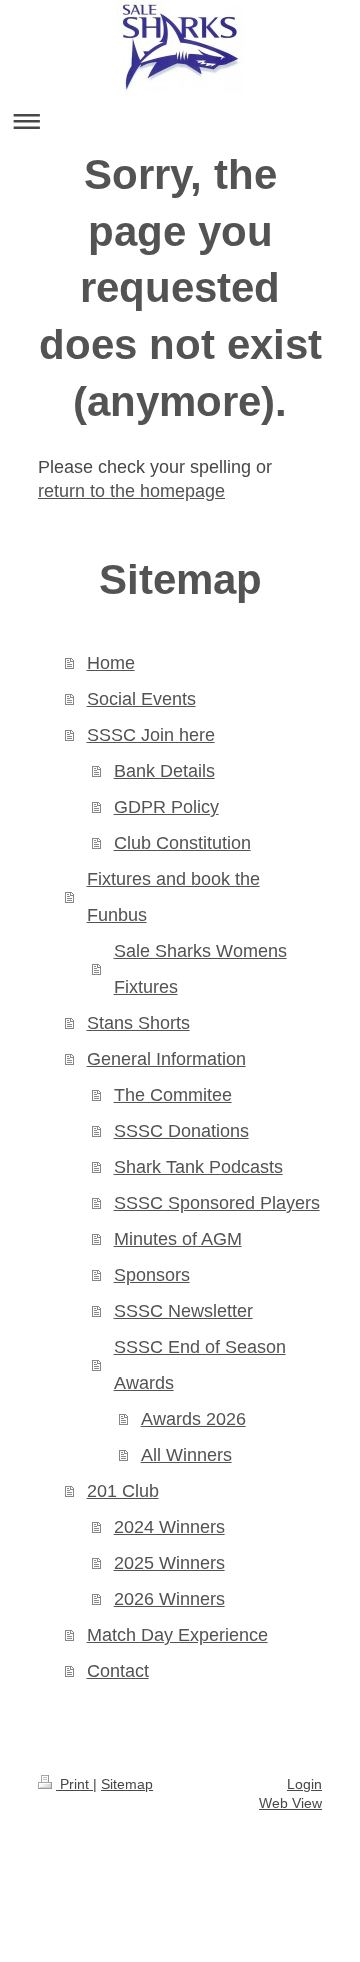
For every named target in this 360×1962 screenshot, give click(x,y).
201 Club (123, 1491)
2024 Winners (169, 1527)
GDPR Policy (166, 807)
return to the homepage (131, 491)
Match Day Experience (177, 1635)
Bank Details (164, 771)
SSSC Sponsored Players (217, 1203)
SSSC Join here (151, 735)
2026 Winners (169, 1599)
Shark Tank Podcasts (198, 1167)
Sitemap (127, 1784)
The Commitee (173, 1095)
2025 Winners (169, 1563)
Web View (290, 1803)
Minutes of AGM (178, 1239)
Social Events (141, 699)
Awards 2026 (193, 1419)
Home (111, 663)
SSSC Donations (181, 1131)
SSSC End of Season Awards (200, 1365)
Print (74, 1784)
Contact (118, 1671)
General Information (166, 1059)
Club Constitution (182, 843)
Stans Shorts (138, 1023)
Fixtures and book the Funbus (173, 897)
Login (304, 1784)
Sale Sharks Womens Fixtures (200, 969)
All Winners (186, 1455)
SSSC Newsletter (183, 1311)
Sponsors (152, 1275)
